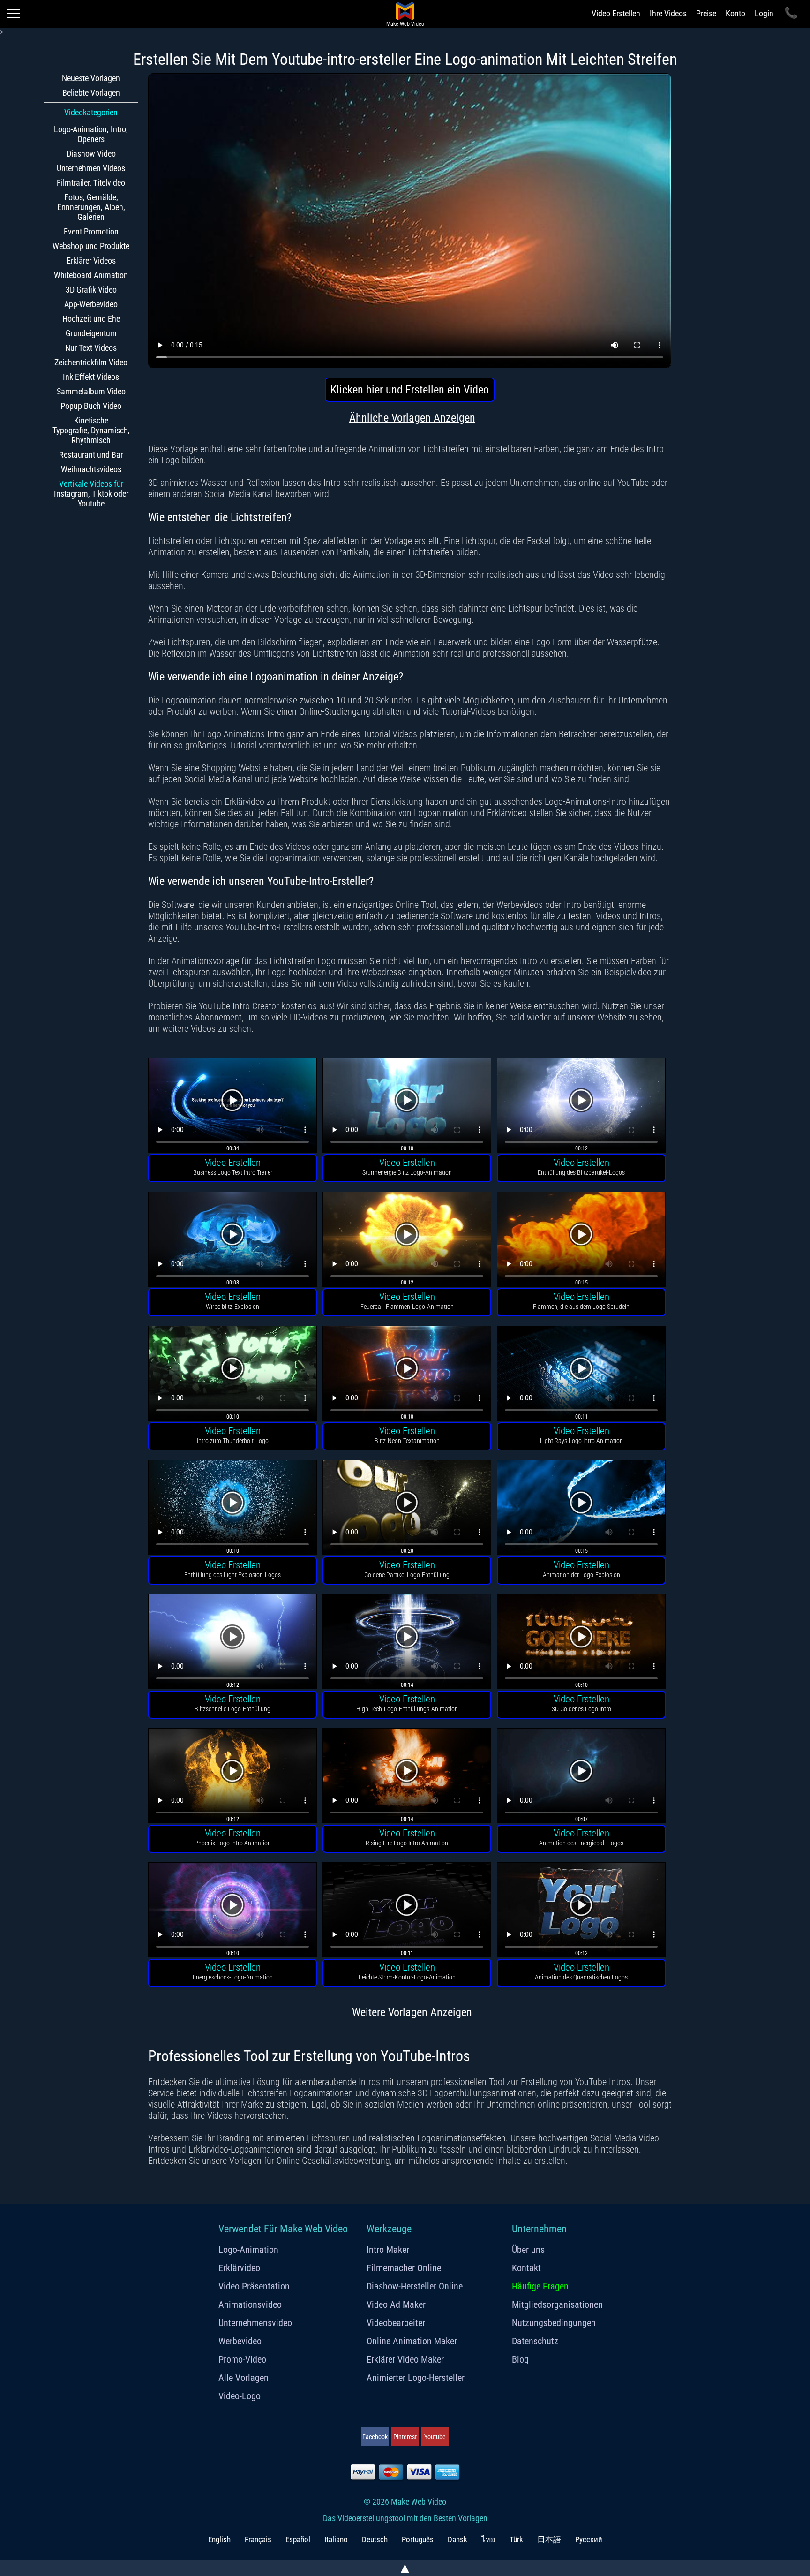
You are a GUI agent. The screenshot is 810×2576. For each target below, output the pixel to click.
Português (418, 2539)
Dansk (457, 2539)
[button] (232, 1107)
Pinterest (405, 2437)
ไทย (488, 2539)
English (219, 2539)
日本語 (549, 2539)
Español (298, 2539)
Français (258, 2539)
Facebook (375, 2437)
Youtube (435, 2437)
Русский (589, 2539)
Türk (516, 2539)
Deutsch (375, 2539)
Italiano (336, 2539)
